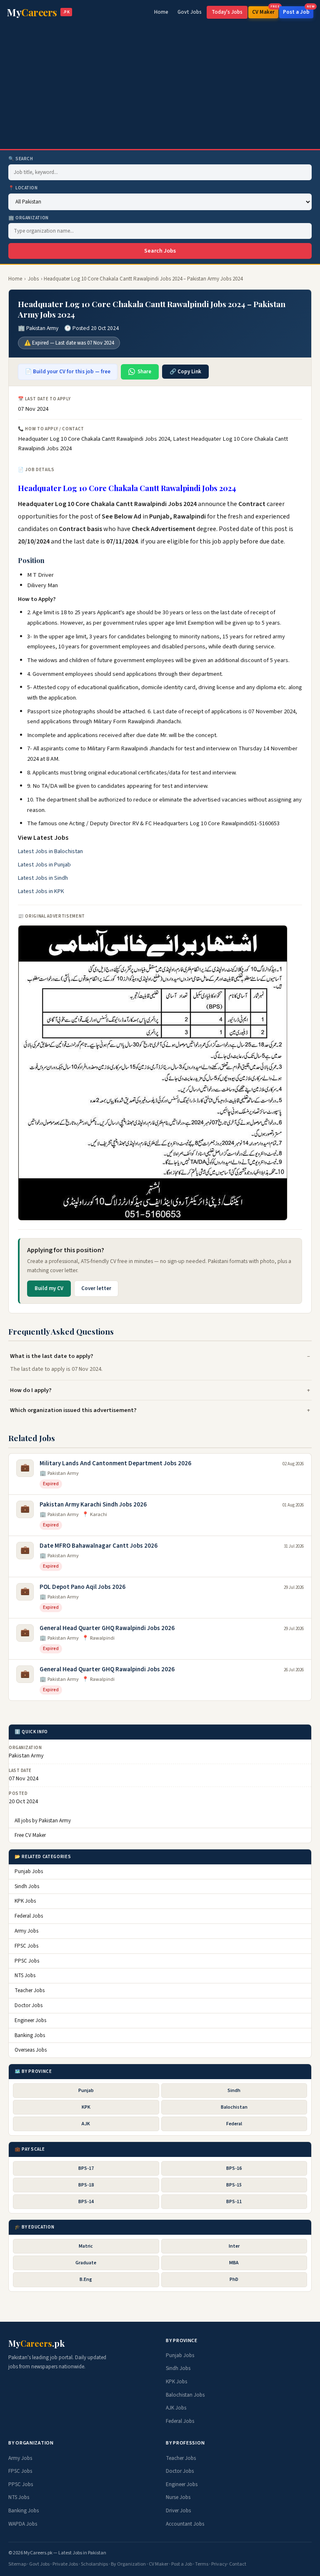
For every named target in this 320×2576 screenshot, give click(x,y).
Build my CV (49, 1288)
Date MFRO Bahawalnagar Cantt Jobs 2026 (99, 1546)
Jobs (33, 279)
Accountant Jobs (185, 2524)
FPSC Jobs (26, 1946)
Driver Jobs (178, 2511)
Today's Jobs (227, 12)
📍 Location (23, 188)
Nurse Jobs (178, 2497)
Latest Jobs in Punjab (44, 865)
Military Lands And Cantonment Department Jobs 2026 (115, 1463)
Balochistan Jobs (185, 2395)
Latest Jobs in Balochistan (50, 851)
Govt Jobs (190, 12)
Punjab (86, 2091)
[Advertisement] (160, 87)
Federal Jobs (29, 1916)
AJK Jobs (176, 2408)
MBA (234, 2263)
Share (144, 372)
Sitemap (17, 2564)
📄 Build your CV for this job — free (68, 372)
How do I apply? (31, 1390)
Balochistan (234, 2107)
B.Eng (86, 2279)
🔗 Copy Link (185, 372)
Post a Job (298, 11)
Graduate (86, 2263)
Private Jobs (65, 2564)
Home (161, 12)
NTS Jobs (25, 1975)
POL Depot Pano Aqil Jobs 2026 (82, 1587)
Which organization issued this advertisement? (73, 1410)
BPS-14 (86, 2202)
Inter (234, 2246)
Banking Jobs (30, 2035)
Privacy (219, 2564)
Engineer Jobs (30, 2020)
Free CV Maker (30, 1835)
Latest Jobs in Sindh (43, 878)
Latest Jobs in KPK (41, 891)
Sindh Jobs (27, 1886)
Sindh (234, 2091)
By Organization (128, 2564)
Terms (202, 2564)
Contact (238, 2564)
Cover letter (96, 1288)
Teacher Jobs (30, 1990)
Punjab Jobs (29, 1871)
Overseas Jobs (31, 2050)
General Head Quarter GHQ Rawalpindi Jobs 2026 (107, 1628)
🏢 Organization (29, 218)
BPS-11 (234, 2202)
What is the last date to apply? (52, 1356)
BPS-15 (234, 2185)
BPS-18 (86, 2185)
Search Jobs (160, 251)
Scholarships (94, 2564)
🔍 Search (21, 159)
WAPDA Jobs (23, 2524)
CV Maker (265, 11)
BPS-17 (86, 2168)
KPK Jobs (25, 1901)
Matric (86, 2246)
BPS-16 (234, 2168)
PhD (234, 2279)
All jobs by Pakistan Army (43, 1821)
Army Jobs (26, 1931)
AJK (86, 2124)
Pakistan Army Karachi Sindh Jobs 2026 (93, 1505)
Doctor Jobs (29, 2005)
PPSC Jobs (27, 1961)
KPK (86, 2107)
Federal (234, 2124)
